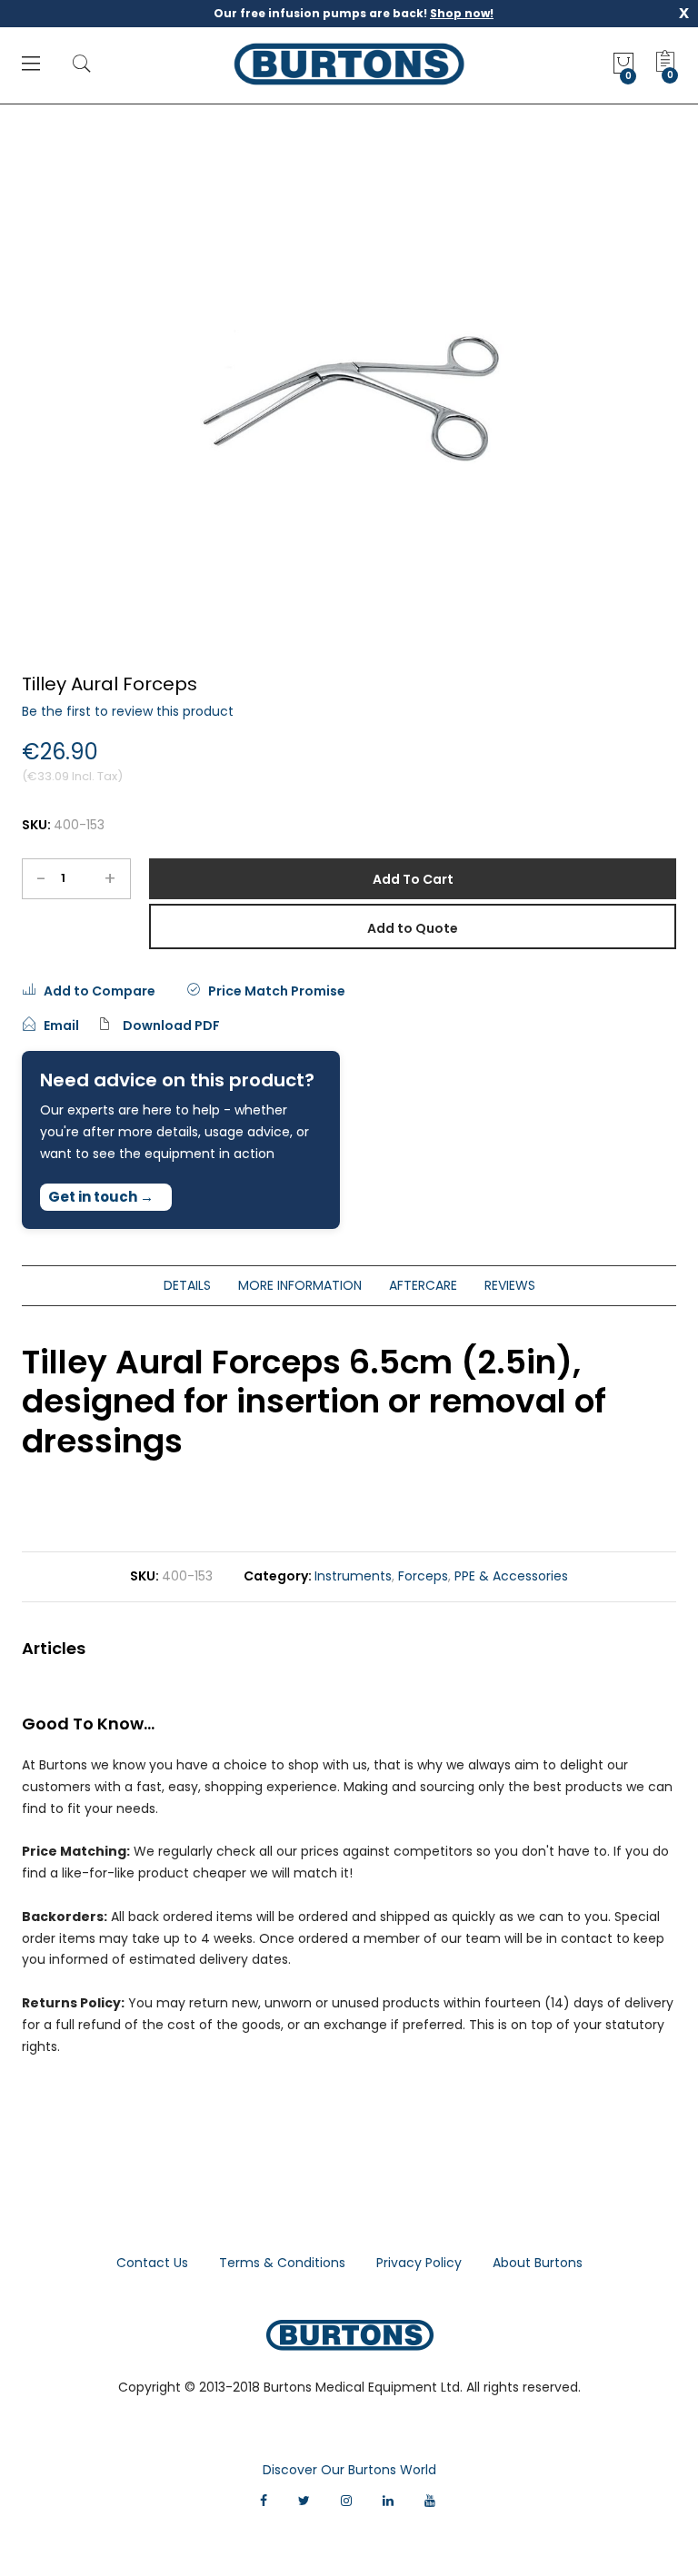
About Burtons (538, 2263)
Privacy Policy (419, 2263)
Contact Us (152, 2263)
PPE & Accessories (511, 1576)
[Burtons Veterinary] (349, 64)
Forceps (423, 1576)
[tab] (187, 1286)
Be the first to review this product (128, 711)
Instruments (353, 1576)
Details (187, 1285)
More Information (300, 1285)
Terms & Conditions (282, 2263)
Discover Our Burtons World (349, 2470)
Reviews (510, 1285)
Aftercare (423, 1285)
